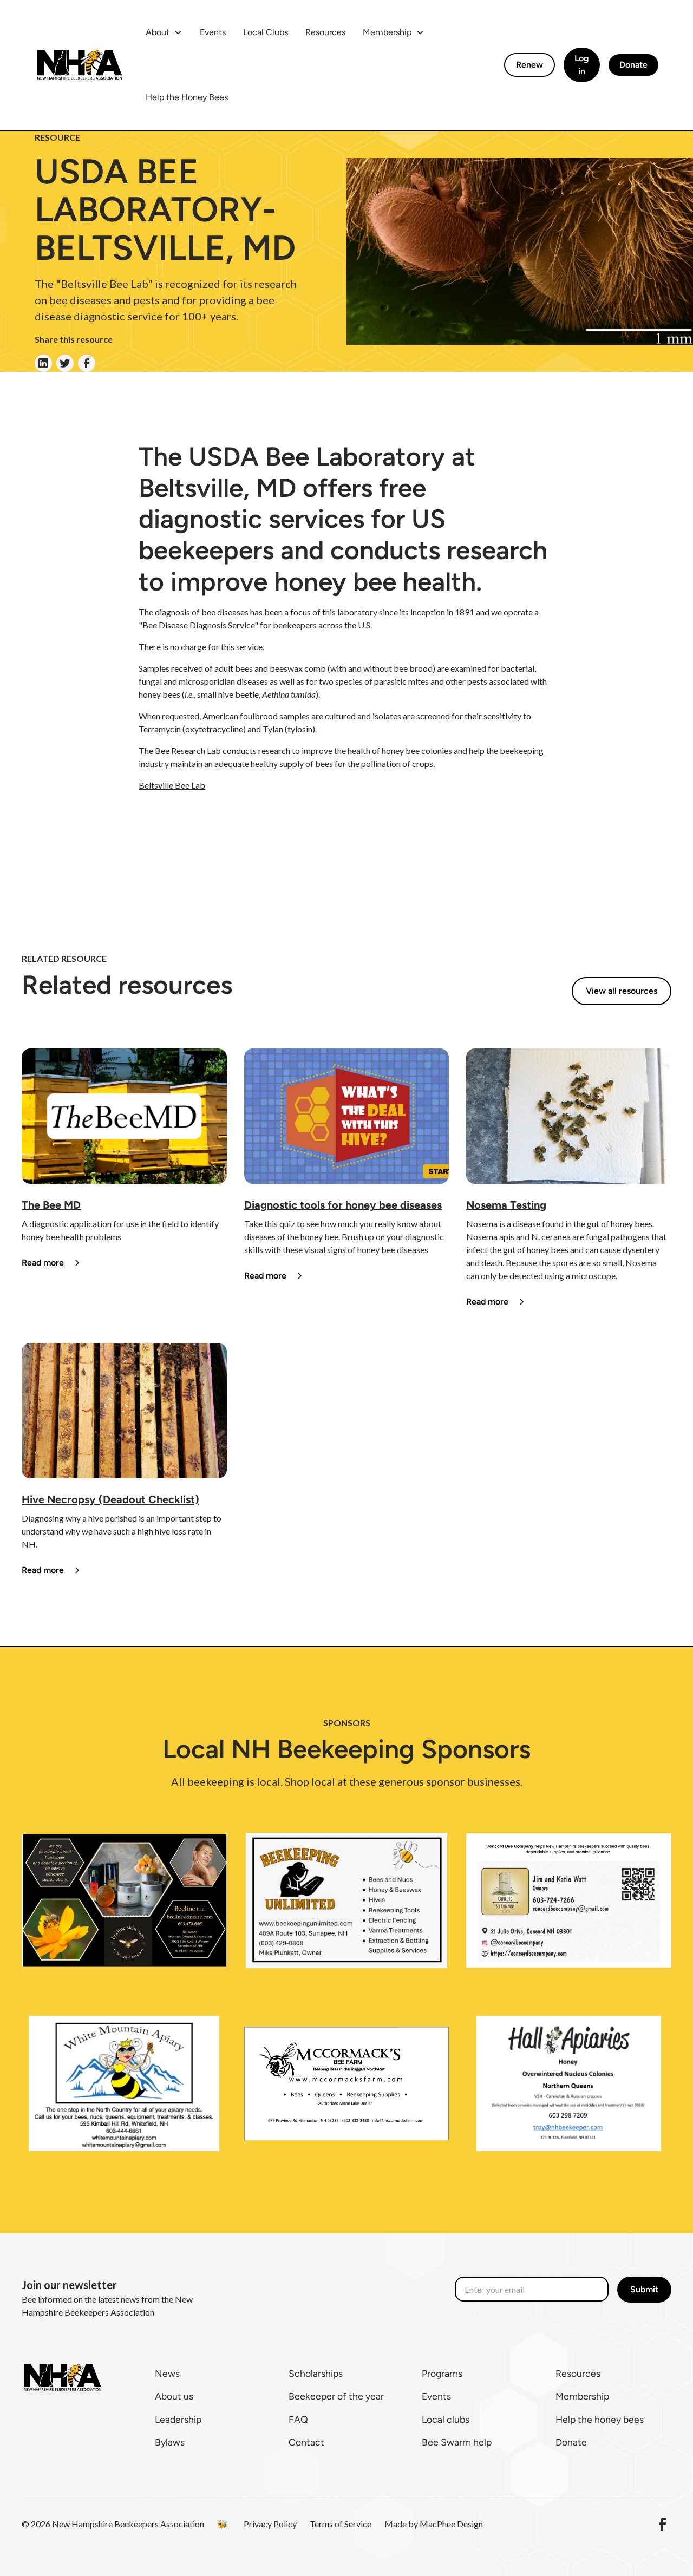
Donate (633, 65)
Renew (529, 65)
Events (213, 32)
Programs (442, 2373)
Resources (325, 32)
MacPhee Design (451, 2524)
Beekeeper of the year (336, 2396)
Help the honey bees (600, 2419)
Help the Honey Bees (187, 97)
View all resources (622, 991)
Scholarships (316, 2373)
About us (174, 2396)
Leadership (178, 2419)
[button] (164, 32)
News (167, 2373)
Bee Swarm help (457, 2442)
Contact (306, 2442)
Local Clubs (266, 32)
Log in (582, 65)
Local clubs (446, 2419)
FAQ (298, 2419)
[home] (79, 65)
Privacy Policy (270, 2524)
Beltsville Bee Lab (172, 785)
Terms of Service (341, 2524)
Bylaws (170, 2442)
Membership (582, 2396)
